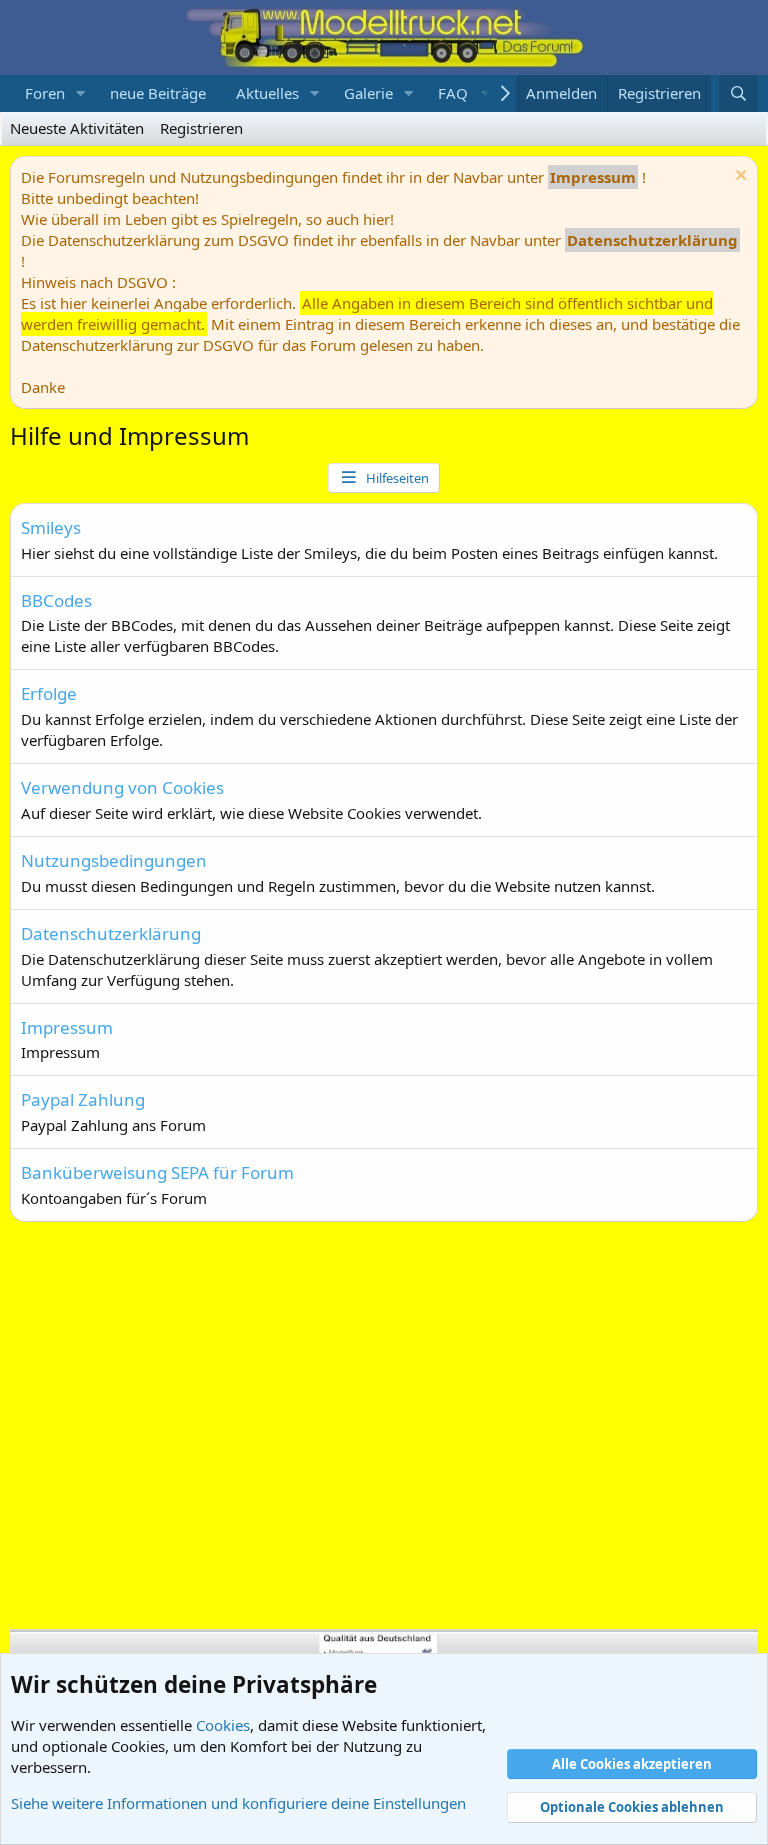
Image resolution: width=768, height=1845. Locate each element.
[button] (81, 93)
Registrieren (201, 128)
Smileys (51, 527)
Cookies (223, 1725)
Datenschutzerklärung (111, 933)
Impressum (67, 1027)
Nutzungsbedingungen (114, 860)
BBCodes (56, 600)
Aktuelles (267, 93)
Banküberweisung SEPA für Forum (157, 1172)
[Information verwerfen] (738, 177)
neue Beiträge (158, 93)
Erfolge (49, 693)
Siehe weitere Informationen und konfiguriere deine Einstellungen (238, 1803)
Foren (45, 93)
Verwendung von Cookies (122, 787)
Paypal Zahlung (83, 1099)
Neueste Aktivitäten (77, 128)
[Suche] (738, 93)
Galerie (368, 93)
